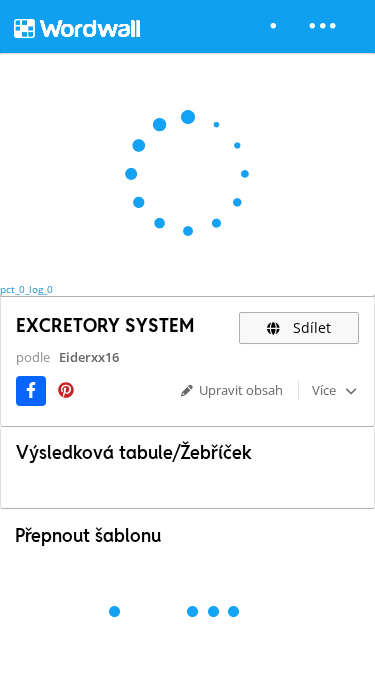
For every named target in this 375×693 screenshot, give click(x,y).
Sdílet (310, 327)
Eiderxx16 (89, 357)
